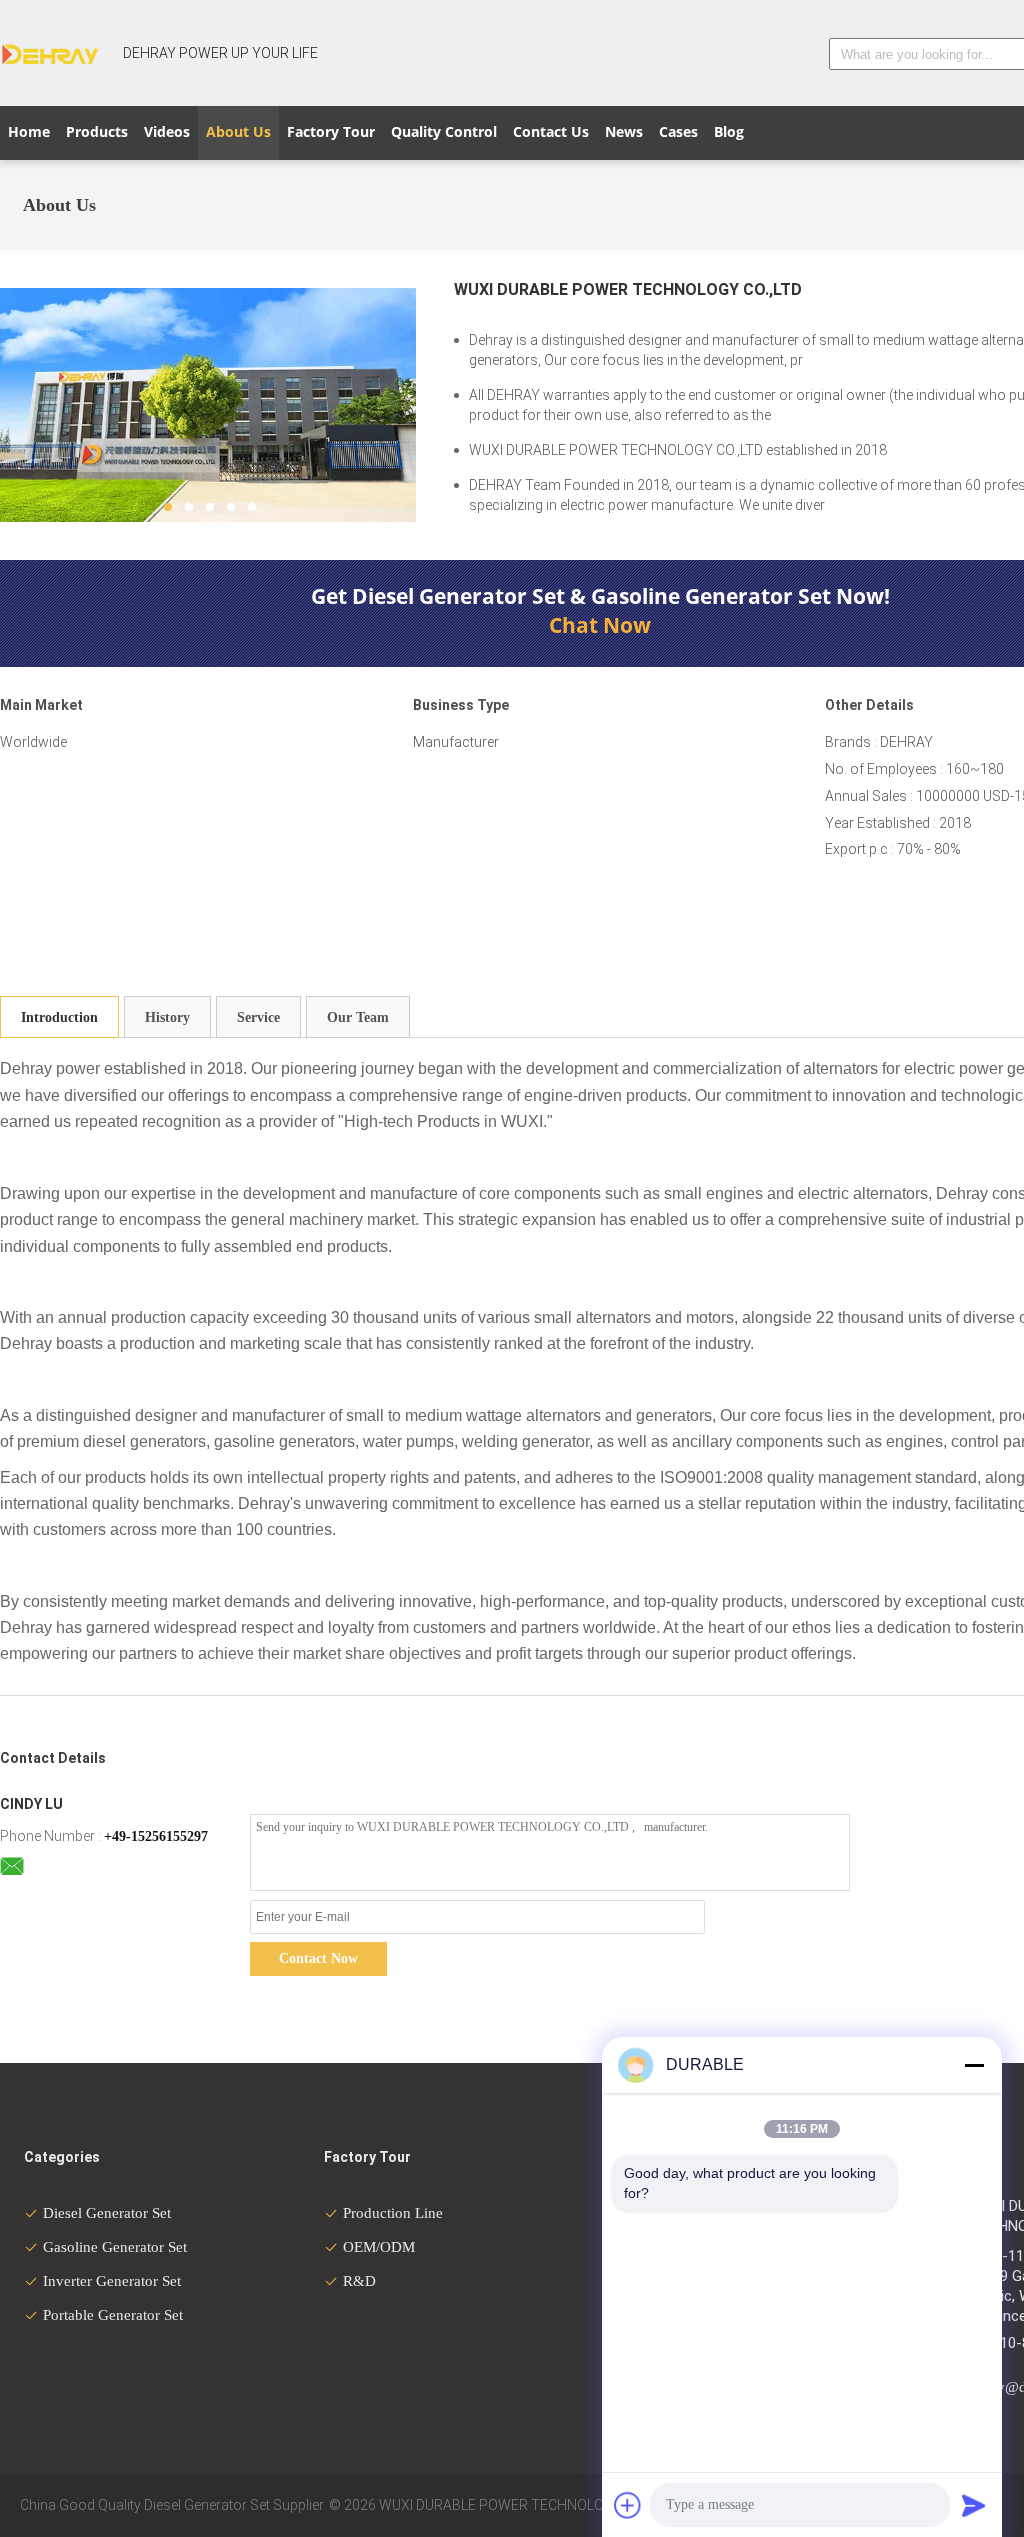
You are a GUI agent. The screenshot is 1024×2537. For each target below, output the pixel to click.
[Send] (974, 2505)
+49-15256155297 (156, 1836)
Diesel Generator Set (107, 2213)
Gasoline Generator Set (115, 2247)
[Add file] (628, 2505)
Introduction (59, 1017)
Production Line (393, 2213)
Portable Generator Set (113, 2315)
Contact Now (318, 1958)
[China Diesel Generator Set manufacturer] (50, 53)
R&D (359, 2281)
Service (258, 1017)
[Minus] (974, 2065)
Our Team (358, 1017)
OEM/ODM (379, 2247)
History (167, 1017)
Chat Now (600, 625)
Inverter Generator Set (112, 2281)
